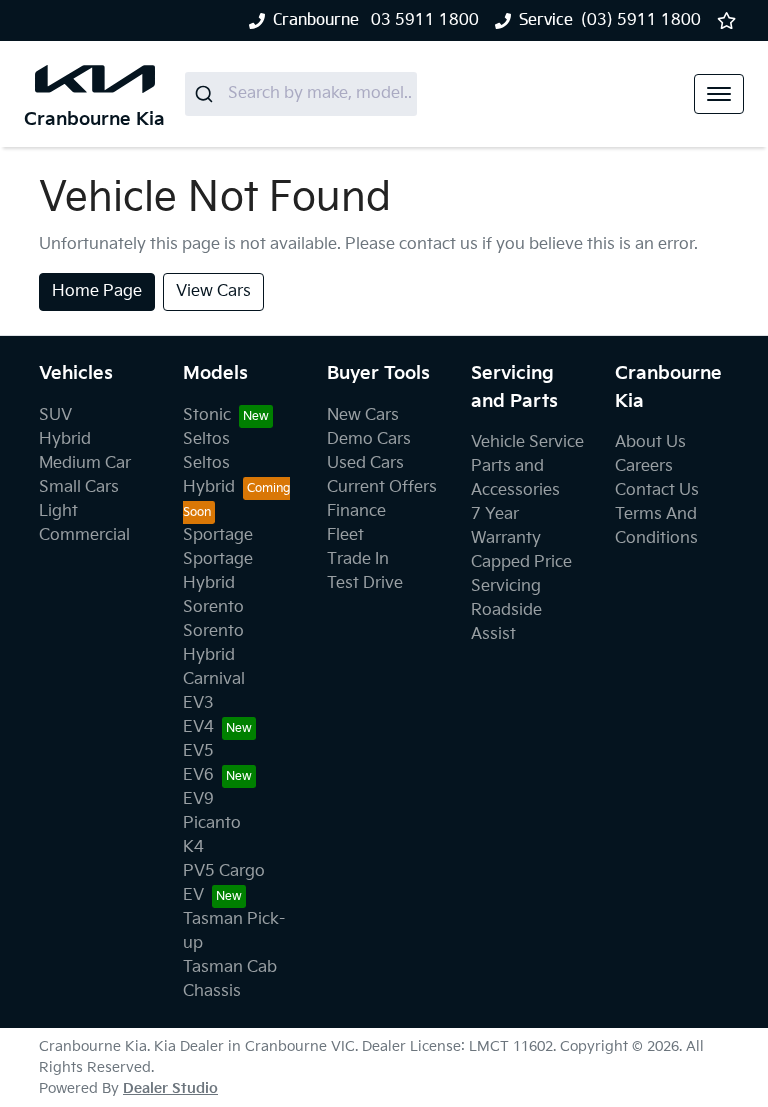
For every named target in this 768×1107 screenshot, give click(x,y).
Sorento (213, 607)
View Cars (213, 291)
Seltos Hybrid (209, 475)
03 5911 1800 (423, 20)
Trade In (358, 559)
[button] (719, 94)
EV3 (198, 703)
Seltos (206, 439)
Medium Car (85, 463)
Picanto (212, 823)
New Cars (363, 415)
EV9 (198, 799)
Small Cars (79, 487)
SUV (55, 415)
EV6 (198, 775)
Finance (356, 511)
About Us (650, 442)
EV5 (198, 751)
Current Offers (382, 487)
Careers (644, 466)
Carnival (214, 679)
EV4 (198, 727)
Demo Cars (369, 439)
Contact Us (657, 490)
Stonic (207, 415)
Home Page (97, 291)
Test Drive (365, 583)
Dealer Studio (170, 1088)
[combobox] (301, 94)
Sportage (218, 535)
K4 (193, 847)
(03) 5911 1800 (641, 20)
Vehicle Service (527, 442)
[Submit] (206, 94)
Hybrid (65, 439)
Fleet (345, 535)
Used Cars (365, 463)
